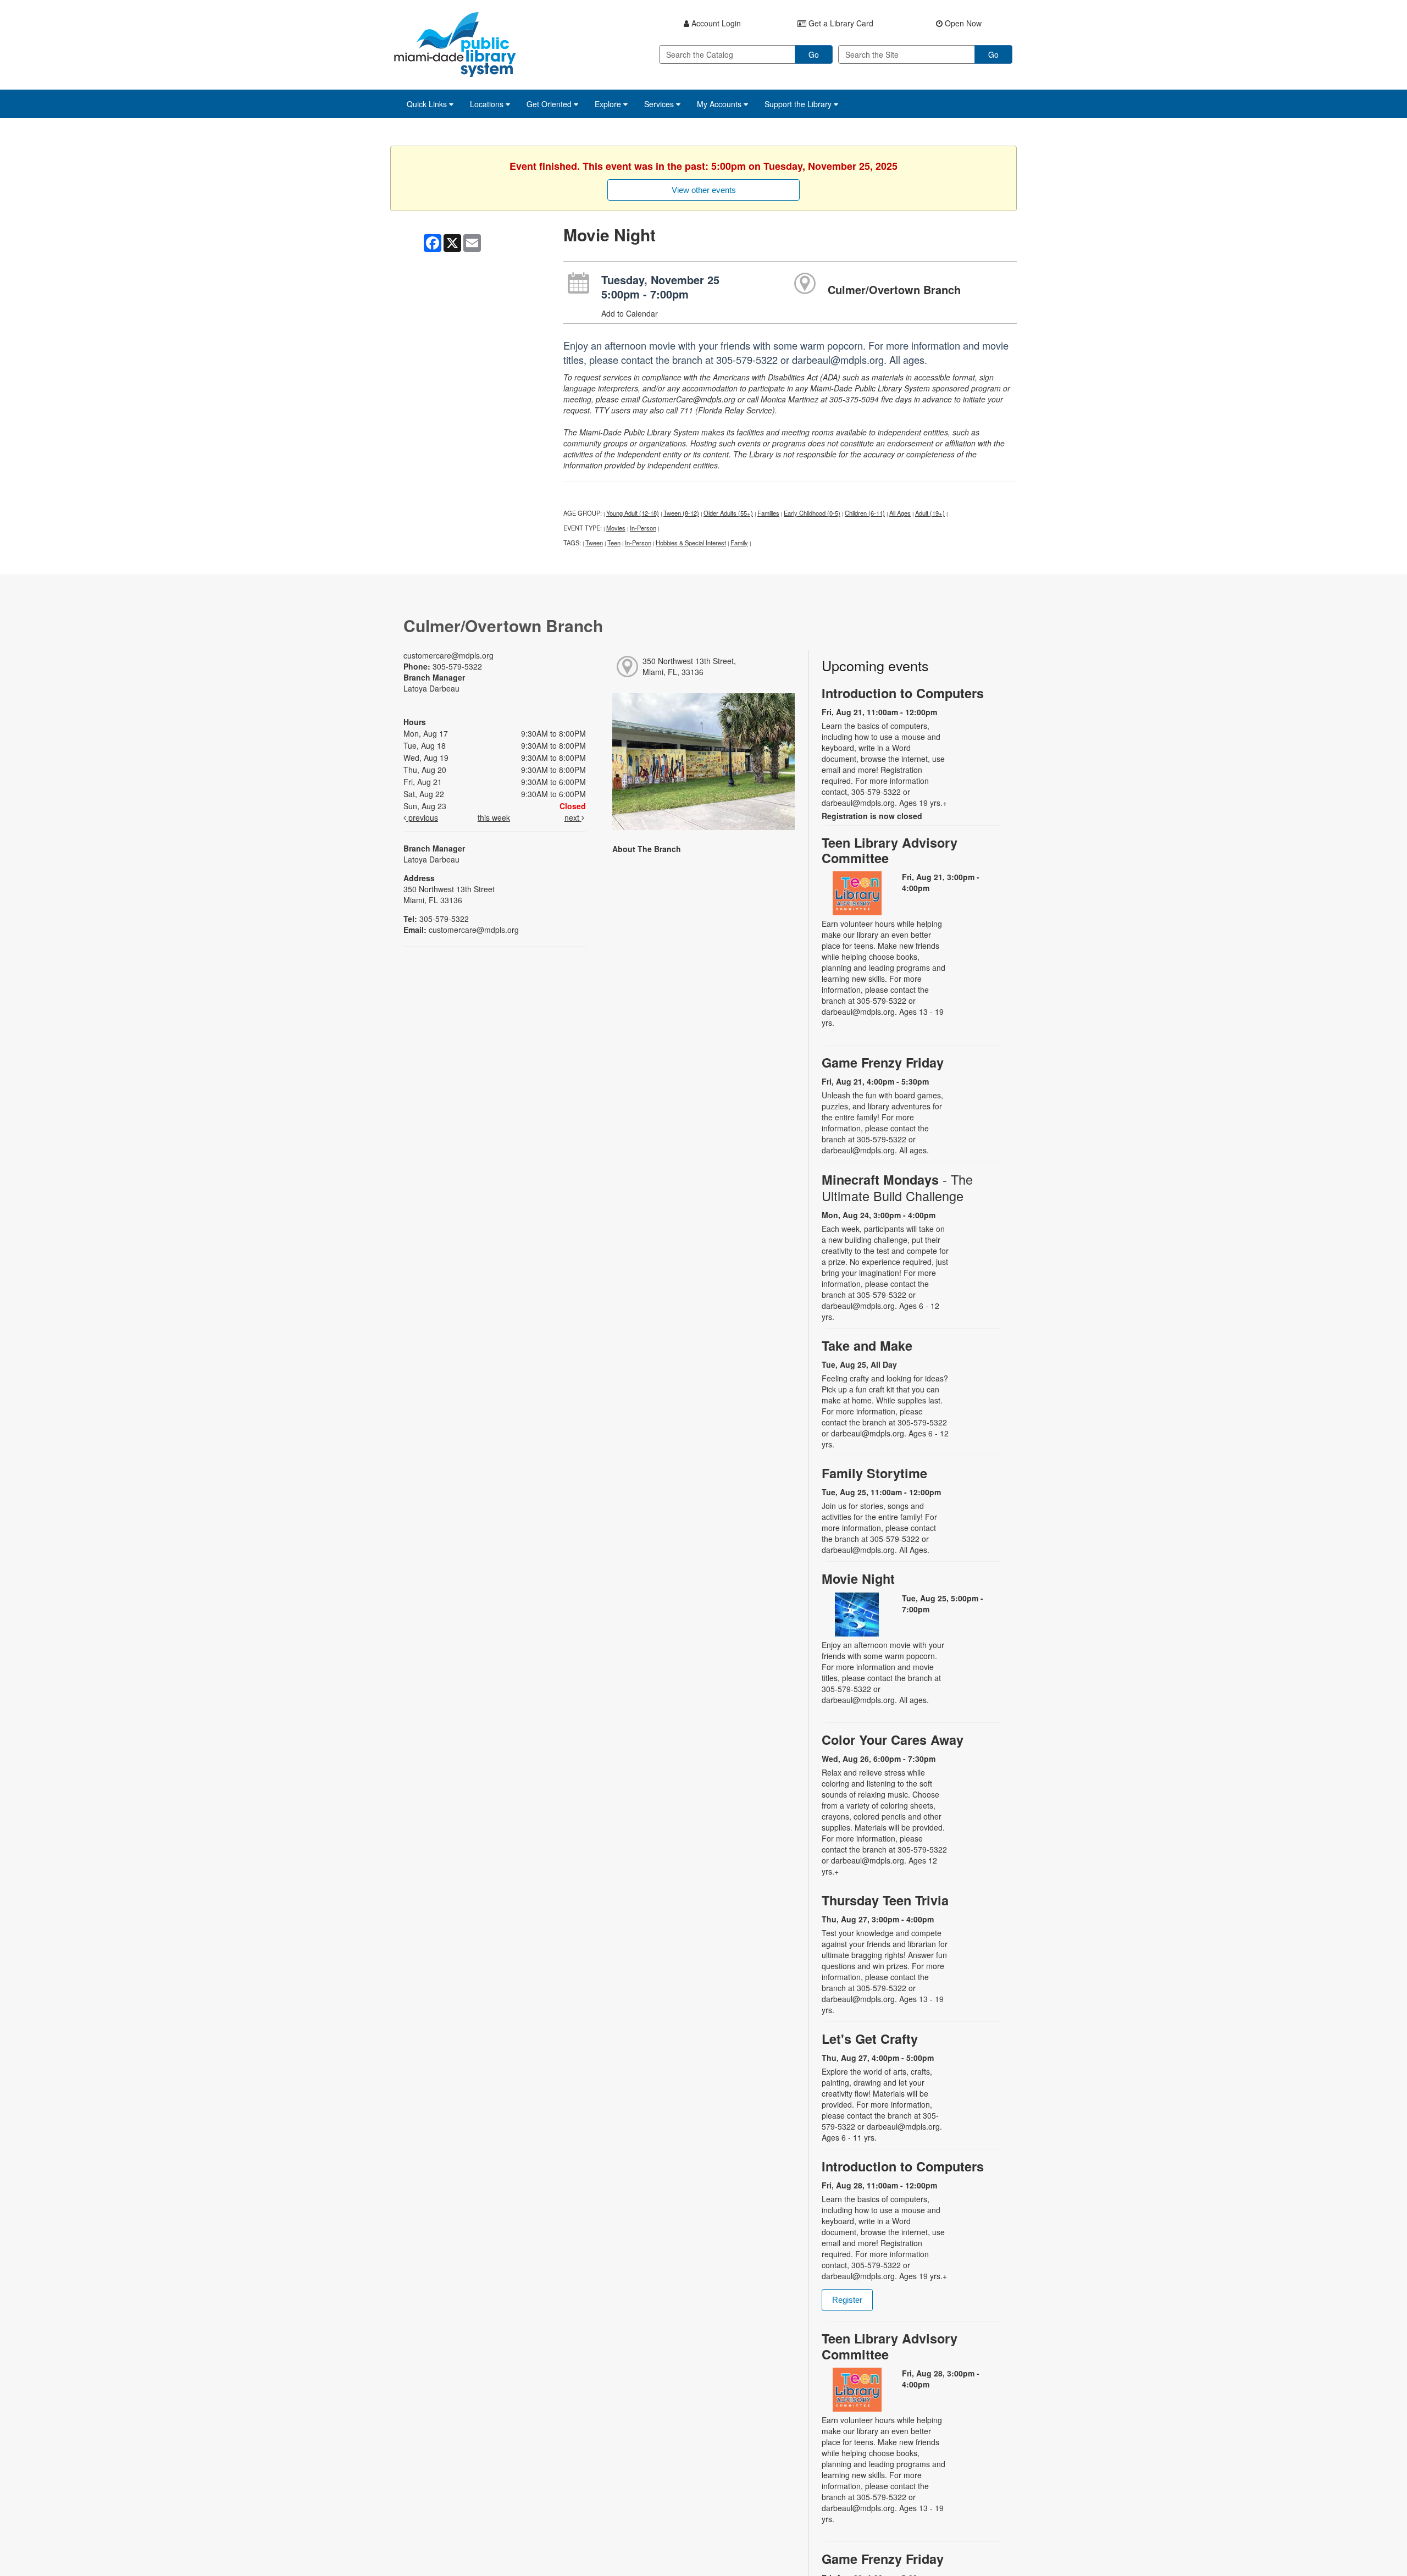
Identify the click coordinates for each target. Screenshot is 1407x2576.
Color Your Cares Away (893, 1740)
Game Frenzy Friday (883, 1062)
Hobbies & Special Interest (691, 543)
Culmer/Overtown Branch (894, 289)
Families (768, 513)
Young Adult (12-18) (633, 513)
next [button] (573, 817)
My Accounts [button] (720, 104)
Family (739, 543)
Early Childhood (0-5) (812, 513)
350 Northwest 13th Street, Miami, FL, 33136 (689, 666)
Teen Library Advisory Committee (890, 850)
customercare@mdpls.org (448, 655)
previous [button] (422, 817)
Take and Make (867, 1345)
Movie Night (858, 1579)
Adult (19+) (930, 513)
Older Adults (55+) (728, 513)
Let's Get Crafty (870, 2039)
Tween (594, 543)
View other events (704, 190)
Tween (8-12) (681, 513)
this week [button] (494, 817)
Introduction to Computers (903, 693)
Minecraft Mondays (897, 1187)
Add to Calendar (630, 313)
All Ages (900, 513)
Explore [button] (609, 104)
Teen (614, 543)
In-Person (643, 528)
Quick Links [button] (428, 104)
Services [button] (660, 104)
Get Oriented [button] (550, 104)
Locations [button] (488, 104)
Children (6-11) (865, 513)
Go (814, 54)
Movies (616, 528)
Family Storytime (874, 1473)
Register (847, 2300)
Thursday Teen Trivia (885, 1900)
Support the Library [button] (799, 104)
